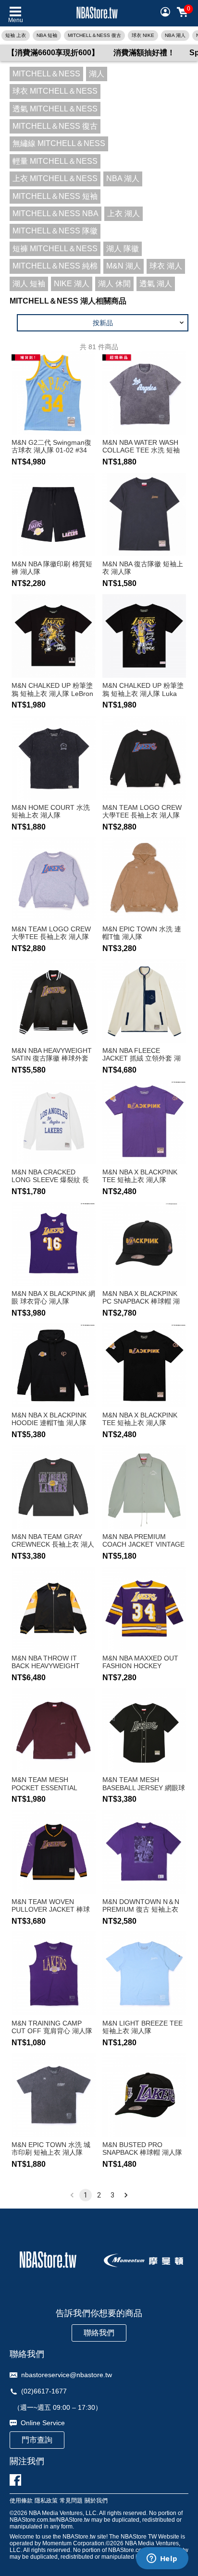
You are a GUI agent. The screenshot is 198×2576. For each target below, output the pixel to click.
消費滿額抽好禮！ (144, 53)
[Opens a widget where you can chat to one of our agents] (162, 2559)
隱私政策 (46, 2501)
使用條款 (21, 2501)
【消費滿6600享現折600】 (53, 53)
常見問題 (71, 2501)
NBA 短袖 (47, 35)
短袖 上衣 (16, 35)
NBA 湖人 (175, 35)
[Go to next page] (126, 2195)
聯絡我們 (99, 2333)
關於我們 (96, 2501)
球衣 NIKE (143, 35)
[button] (103, 323)
